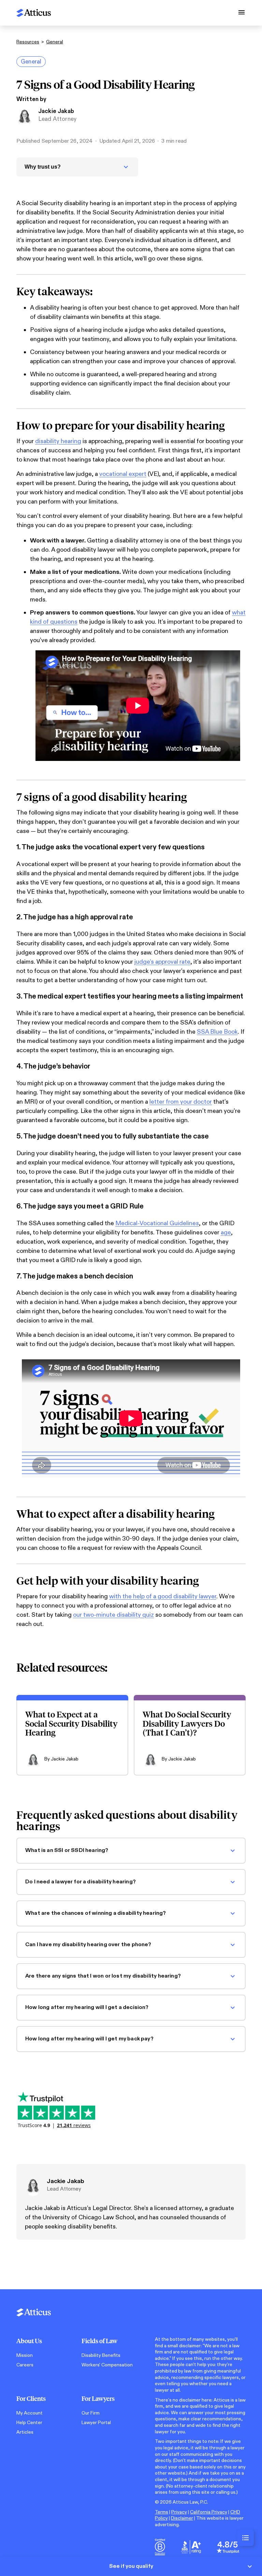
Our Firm (91, 2413)
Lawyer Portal (96, 2423)
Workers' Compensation (107, 2365)
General (55, 42)
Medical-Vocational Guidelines (157, 1223)
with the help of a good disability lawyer (163, 1596)
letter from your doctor (181, 1102)
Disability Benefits (101, 2355)
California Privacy (209, 2512)
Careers (25, 2365)
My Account (30, 2413)
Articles (25, 2432)
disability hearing (58, 441)
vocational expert (123, 474)
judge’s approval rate (162, 962)
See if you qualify (131, 2566)
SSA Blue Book (217, 1032)
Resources (28, 42)
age (226, 1233)
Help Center (29, 2423)
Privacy (179, 2512)
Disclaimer (182, 2518)
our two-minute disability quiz (113, 1615)
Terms (162, 2512)
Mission (25, 2355)
